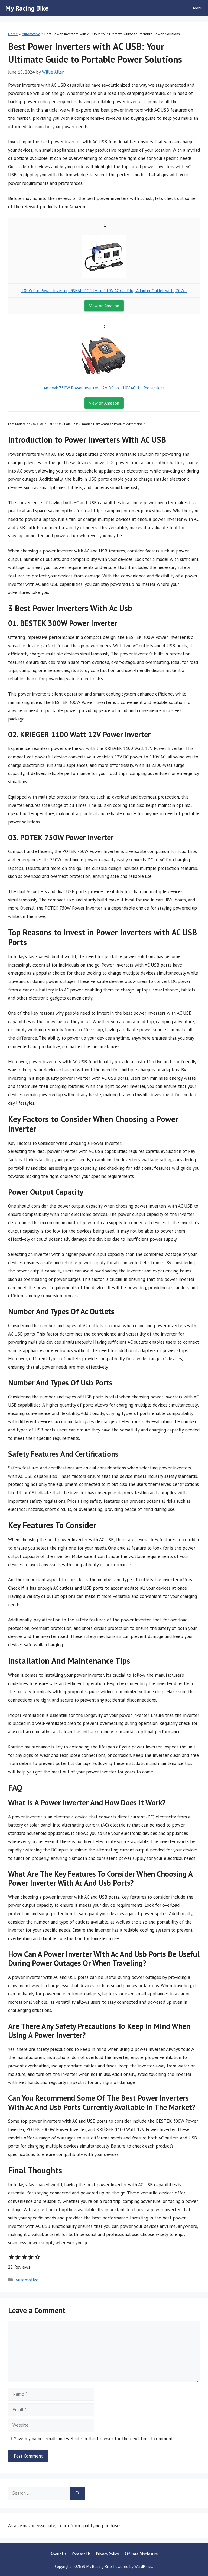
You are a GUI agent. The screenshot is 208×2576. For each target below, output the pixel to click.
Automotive (31, 34)
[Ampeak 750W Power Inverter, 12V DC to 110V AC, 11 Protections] (104, 374)
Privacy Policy (108, 2554)
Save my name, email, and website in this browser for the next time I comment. (94, 2439)
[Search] (78, 2493)
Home (13, 34)
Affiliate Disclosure (141, 2554)
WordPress (143, 2566)
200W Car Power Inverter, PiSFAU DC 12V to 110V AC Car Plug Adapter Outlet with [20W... (104, 290)
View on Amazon (104, 306)
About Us (58, 2554)
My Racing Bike (27, 8)
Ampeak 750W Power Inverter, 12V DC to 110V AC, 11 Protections (104, 388)
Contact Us (81, 2554)
